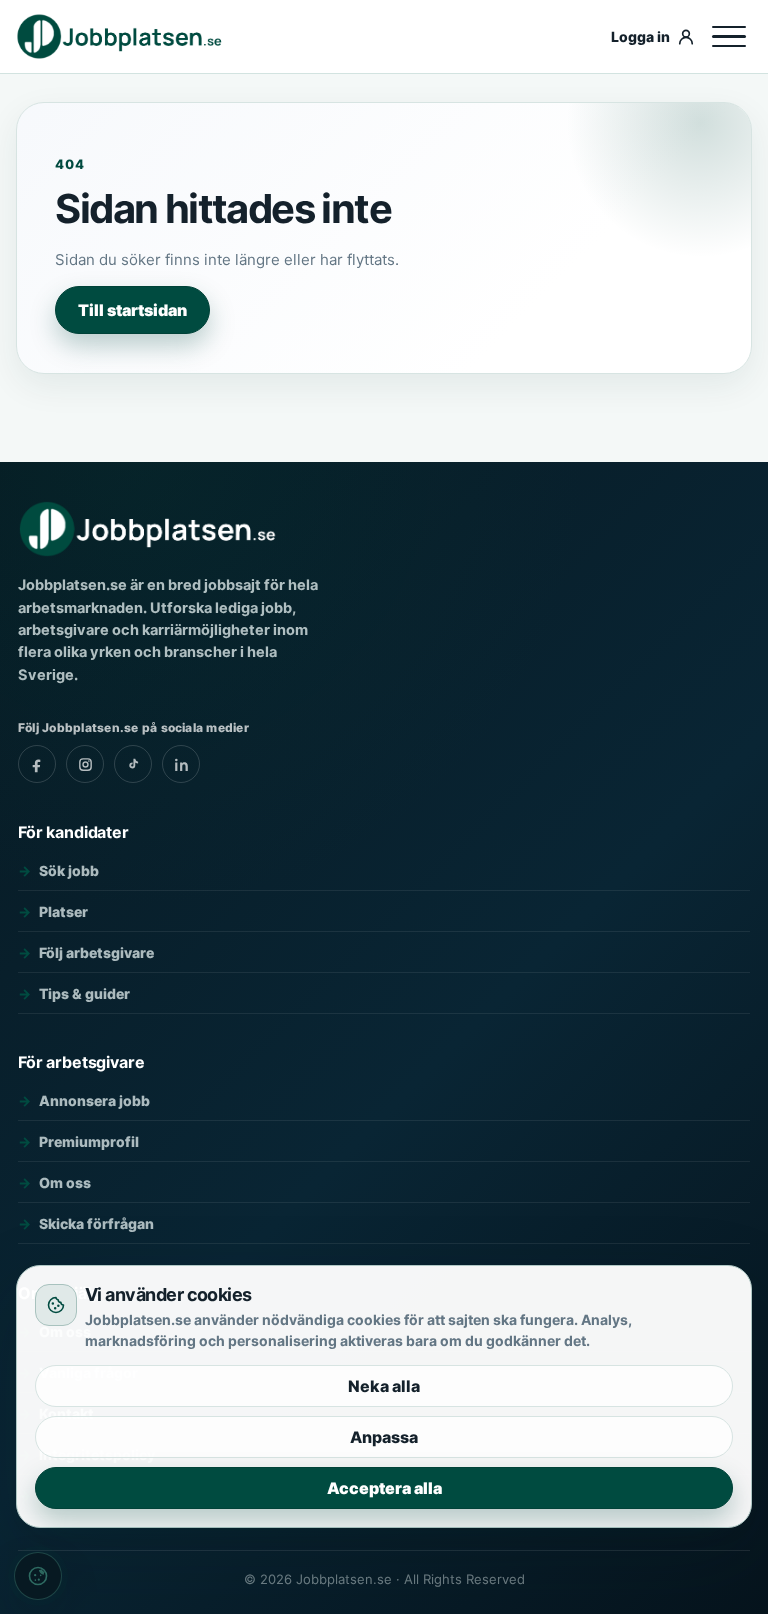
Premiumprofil (89, 1141)
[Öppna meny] (729, 37)
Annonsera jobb (94, 1100)
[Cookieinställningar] (38, 1576)
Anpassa (384, 1437)
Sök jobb (69, 870)
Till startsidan (132, 310)
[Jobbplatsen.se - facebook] (37, 764)
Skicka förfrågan (96, 1223)
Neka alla (384, 1386)
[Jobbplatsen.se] (307, 36)
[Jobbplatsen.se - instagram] (85, 764)
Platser (63, 911)
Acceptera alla (384, 1488)
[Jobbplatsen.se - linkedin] (181, 764)
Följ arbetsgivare (96, 952)
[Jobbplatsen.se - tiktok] (133, 764)
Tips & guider (84, 993)
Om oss (65, 1182)
